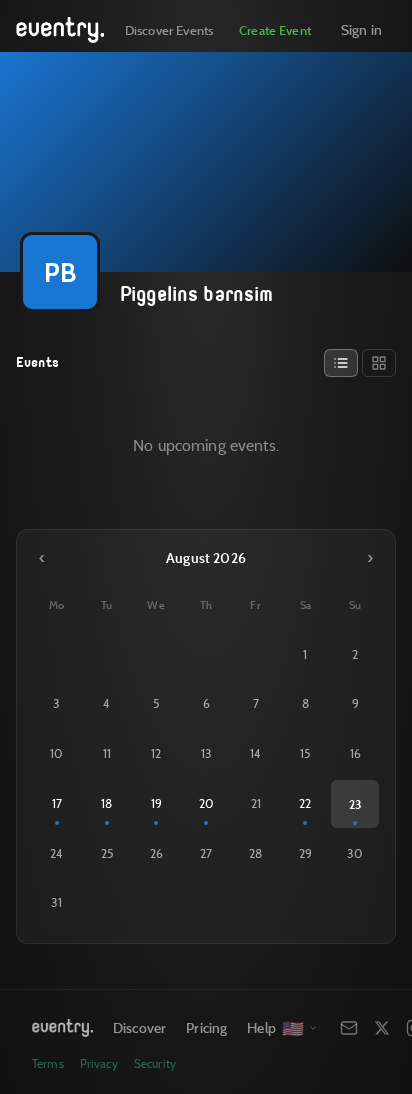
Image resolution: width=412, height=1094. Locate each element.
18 (106, 803)
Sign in (361, 29)
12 (156, 753)
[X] (382, 1028)
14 (255, 753)
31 (56, 902)
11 (107, 753)
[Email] (349, 1028)
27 (206, 853)
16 (355, 753)
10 (56, 753)
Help (261, 1027)
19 (156, 803)
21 (256, 803)
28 (255, 853)
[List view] (341, 363)
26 (156, 853)
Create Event (275, 30)
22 (305, 803)
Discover (139, 1027)
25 (107, 853)
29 (305, 853)
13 (206, 753)
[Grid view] (379, 363)
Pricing (206, 1027)
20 (206, 803)
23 (355, 804)
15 (305, 753)
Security (155, 1063)
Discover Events (169, 30)
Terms (48, 1063)
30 (355, 853)
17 (57, 803)
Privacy (99, 1063)
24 (56, 853)
